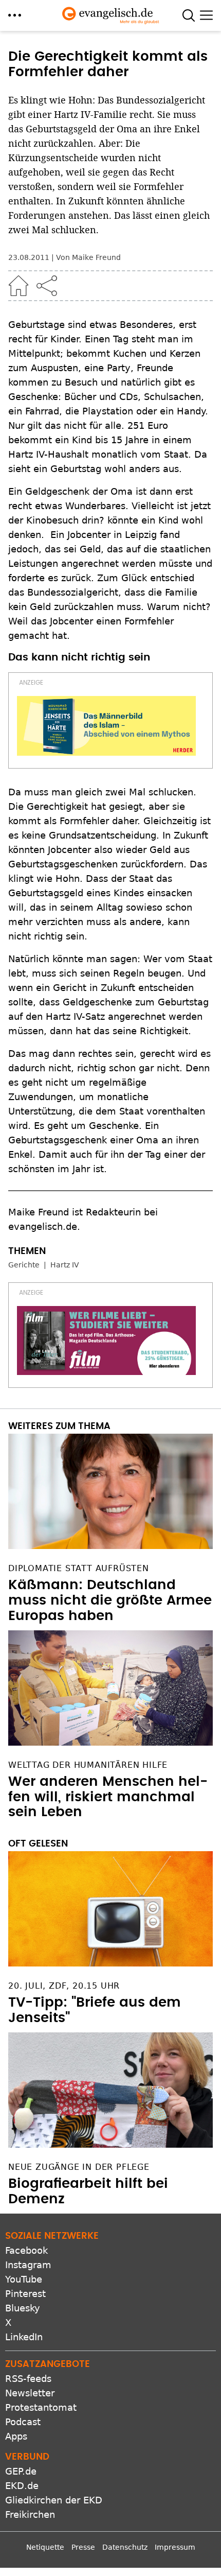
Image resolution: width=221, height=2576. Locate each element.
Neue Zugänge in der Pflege (79, 2167)
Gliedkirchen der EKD (54, 2500)
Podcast (23, 2422)
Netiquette (45, 2547)
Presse (83, 2547)
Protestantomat (41, 2407)
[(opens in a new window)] (106, 726)
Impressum (175, 2547)
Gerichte (24, 1265)
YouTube (24, 2279)
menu (15, 15)
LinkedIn (24, 2337)
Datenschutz (125, 2547)
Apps (16, 2436)
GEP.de (21, 2471)
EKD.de (22, 2486)
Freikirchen (30, 2514)
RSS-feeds (28, 2379)
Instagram (28, 2265)
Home (19, 286)
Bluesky (23, 2308)
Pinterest (25, 2294)
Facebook (26, 2250)
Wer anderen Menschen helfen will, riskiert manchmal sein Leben (108, 1797)
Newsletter (30, 2393)
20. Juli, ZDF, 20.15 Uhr (64, 1986)
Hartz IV (65, 1265)
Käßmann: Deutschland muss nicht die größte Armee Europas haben (110, 1600)
